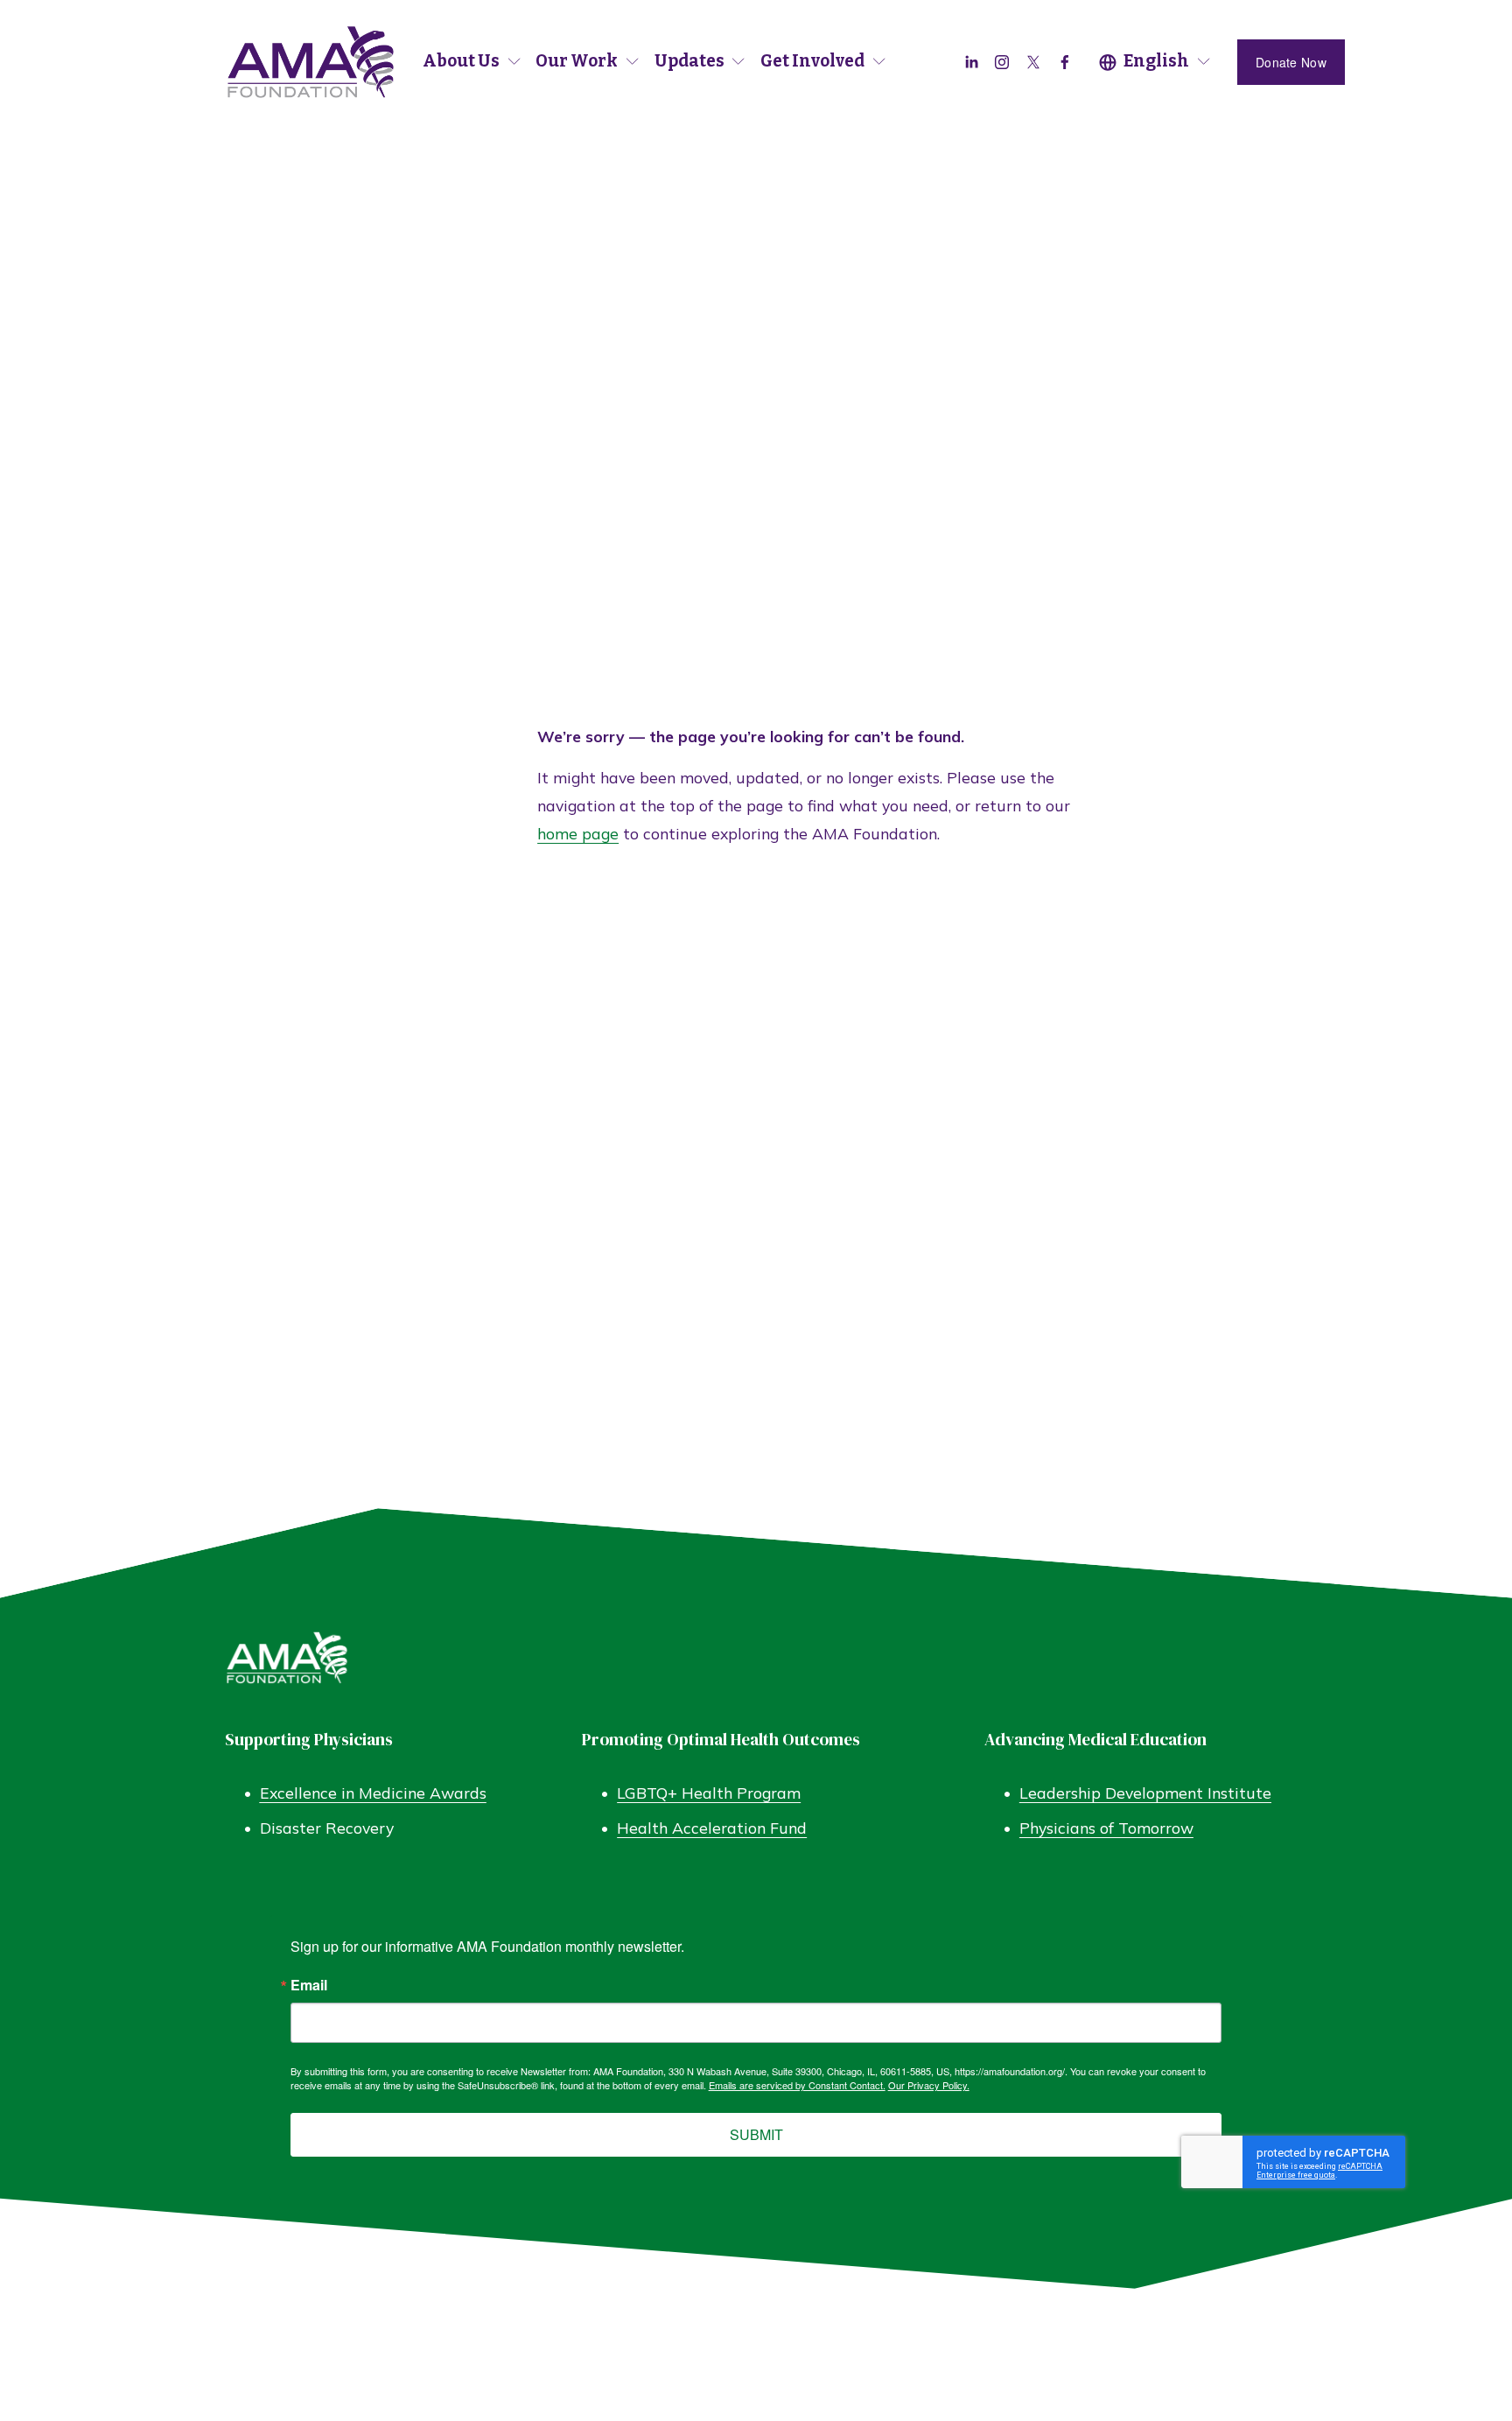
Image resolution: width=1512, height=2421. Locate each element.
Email (309, 1985)
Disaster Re (303, 1828)
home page (578, 833)
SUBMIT (756, 2134)
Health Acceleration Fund (712, 1828)
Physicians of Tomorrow (1106, 1828)
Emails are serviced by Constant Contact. (797, 2085)
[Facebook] (1065, 62)
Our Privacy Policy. (929, 2085)
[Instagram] (1002, 62)
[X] (1033, 62)
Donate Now (1291, 62)
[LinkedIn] (971, 62)
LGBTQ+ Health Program (709, 1793)
